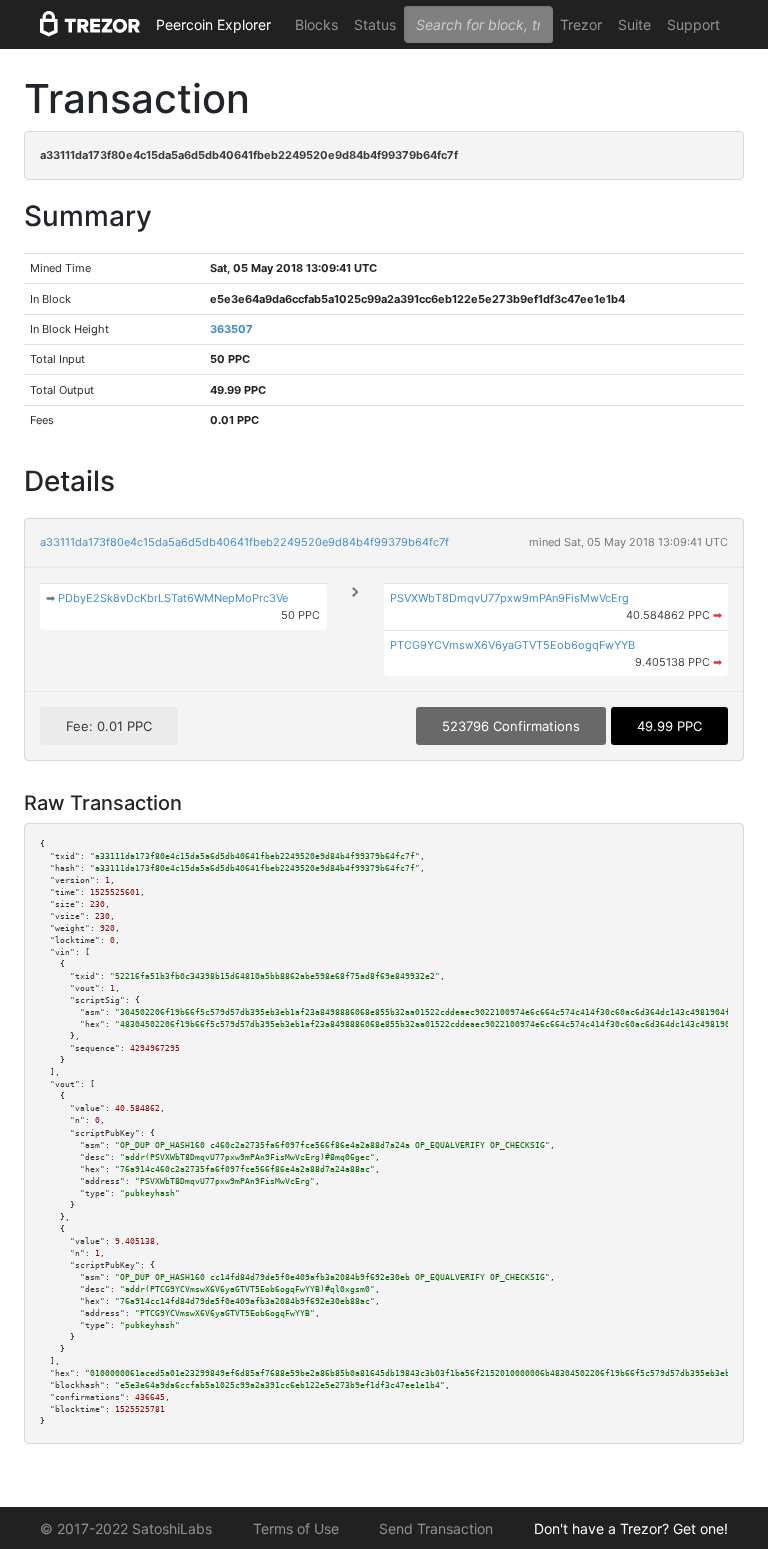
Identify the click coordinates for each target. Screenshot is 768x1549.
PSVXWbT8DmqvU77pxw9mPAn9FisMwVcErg (509, 598)
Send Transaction (436, 1528)
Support (693, 24)
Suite (634, 24)
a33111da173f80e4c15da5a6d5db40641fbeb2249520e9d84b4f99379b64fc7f (244, 542)
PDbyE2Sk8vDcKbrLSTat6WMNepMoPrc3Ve (173, 598)
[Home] (90, 25)
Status (375, 24)
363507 (231, 329)
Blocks (316, 24)
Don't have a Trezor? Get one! (631, 1528)
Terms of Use (296, 1528)
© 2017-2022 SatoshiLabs (126, 1528)
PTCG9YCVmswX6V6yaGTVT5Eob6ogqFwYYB (512, 645)
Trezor (581, 24)
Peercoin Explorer (213, 24)
